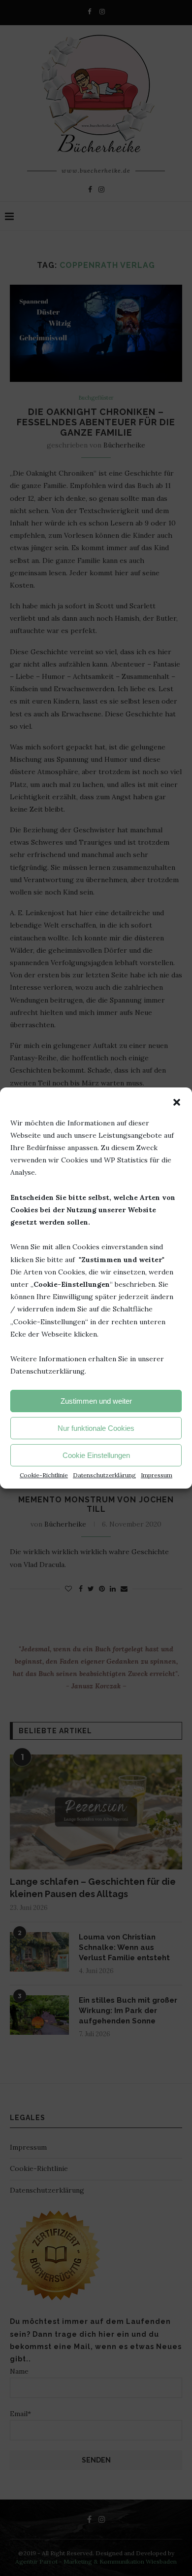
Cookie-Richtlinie (44, 1475)
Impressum (157, 1475)
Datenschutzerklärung (104, 1475)
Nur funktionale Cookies (96, 1428)
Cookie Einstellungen (96, 1455)
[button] (177, 1102)
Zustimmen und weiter (96, 1401)
